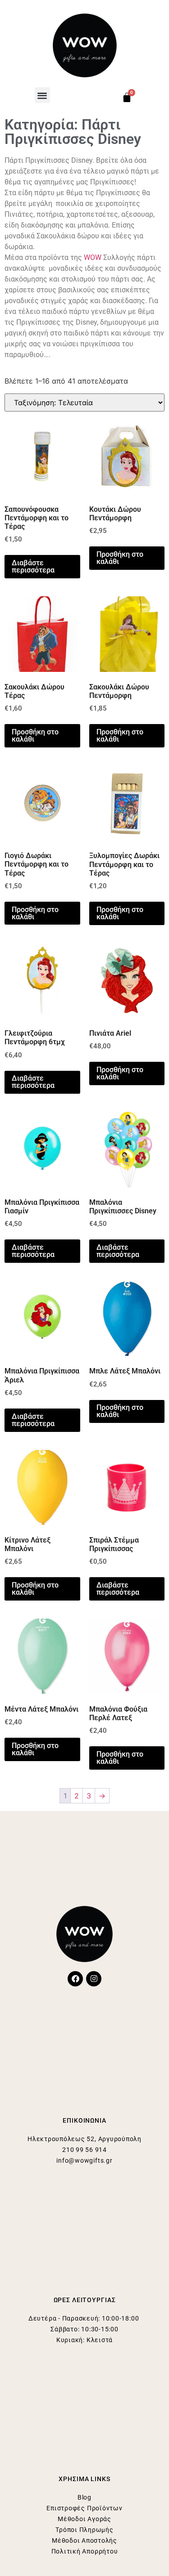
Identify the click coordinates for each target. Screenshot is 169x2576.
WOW (93, 257)
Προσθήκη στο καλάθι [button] (120, 558)
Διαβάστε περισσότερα (33, 566)
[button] (43, 95)
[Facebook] (75, 1979)
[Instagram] (94, 1979)
